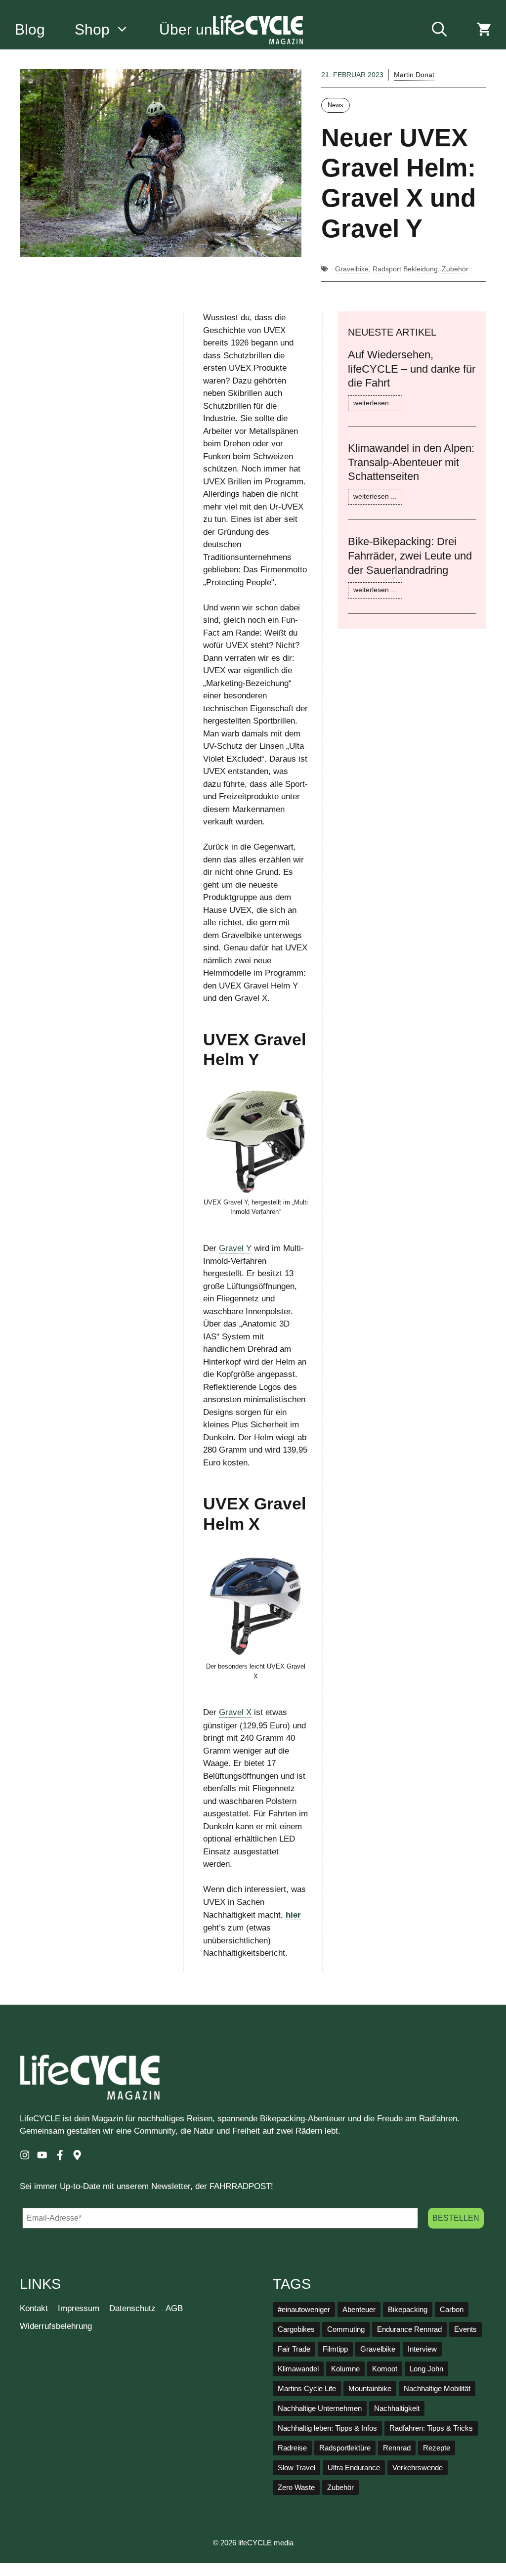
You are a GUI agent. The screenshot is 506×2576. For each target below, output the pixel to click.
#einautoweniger (304, 2310)
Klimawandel (298, 2369)
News (336, 105)
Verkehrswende (418, 2468)
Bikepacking (408, 2310)
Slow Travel (296, 2468)
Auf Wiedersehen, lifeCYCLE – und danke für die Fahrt (412, 369)
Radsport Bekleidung (405, 269)
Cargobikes (296, 2329)
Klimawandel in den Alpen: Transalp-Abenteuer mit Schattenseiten (411, 462)
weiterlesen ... (375, 403)
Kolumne (345, 2369)
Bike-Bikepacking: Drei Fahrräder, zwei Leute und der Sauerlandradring (410, 556)
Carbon (452, 2310)
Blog (30, 29)
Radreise (292, 2448)
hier (293, 1915)
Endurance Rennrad (409, 2329)
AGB (174, 2308)
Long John (426, 2369)
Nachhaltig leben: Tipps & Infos (327, 2428)
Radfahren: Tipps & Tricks (431, 2428)
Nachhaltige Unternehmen (320, 2408)
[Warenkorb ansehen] (484, 30)
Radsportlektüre (345, 2448)
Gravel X (235, 1712)
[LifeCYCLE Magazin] (258, 30)
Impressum (79, 2308)
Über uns (190, 29)
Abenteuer (359, 2310)
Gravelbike (352, 269)
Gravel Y (235, 1248)
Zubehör (455, 269)
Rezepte (437, 2448)
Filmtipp (335, 2349)
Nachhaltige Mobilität (437, 2389)
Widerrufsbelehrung (56, 2326)
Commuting (346, 2329)
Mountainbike (370, 2389)
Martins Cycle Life (307, 2389)
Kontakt (34, 2308)
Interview (422, 2349)
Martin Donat (414, 75)
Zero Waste (296, 2488)
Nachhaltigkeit (397, 2408)
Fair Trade (294, 2349)
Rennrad (397, 2448)
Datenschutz (132, 2308)
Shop (92, 29)
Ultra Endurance (354, 2468)
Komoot (385, 2369)
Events (465, 2329)
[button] (439, 30)
